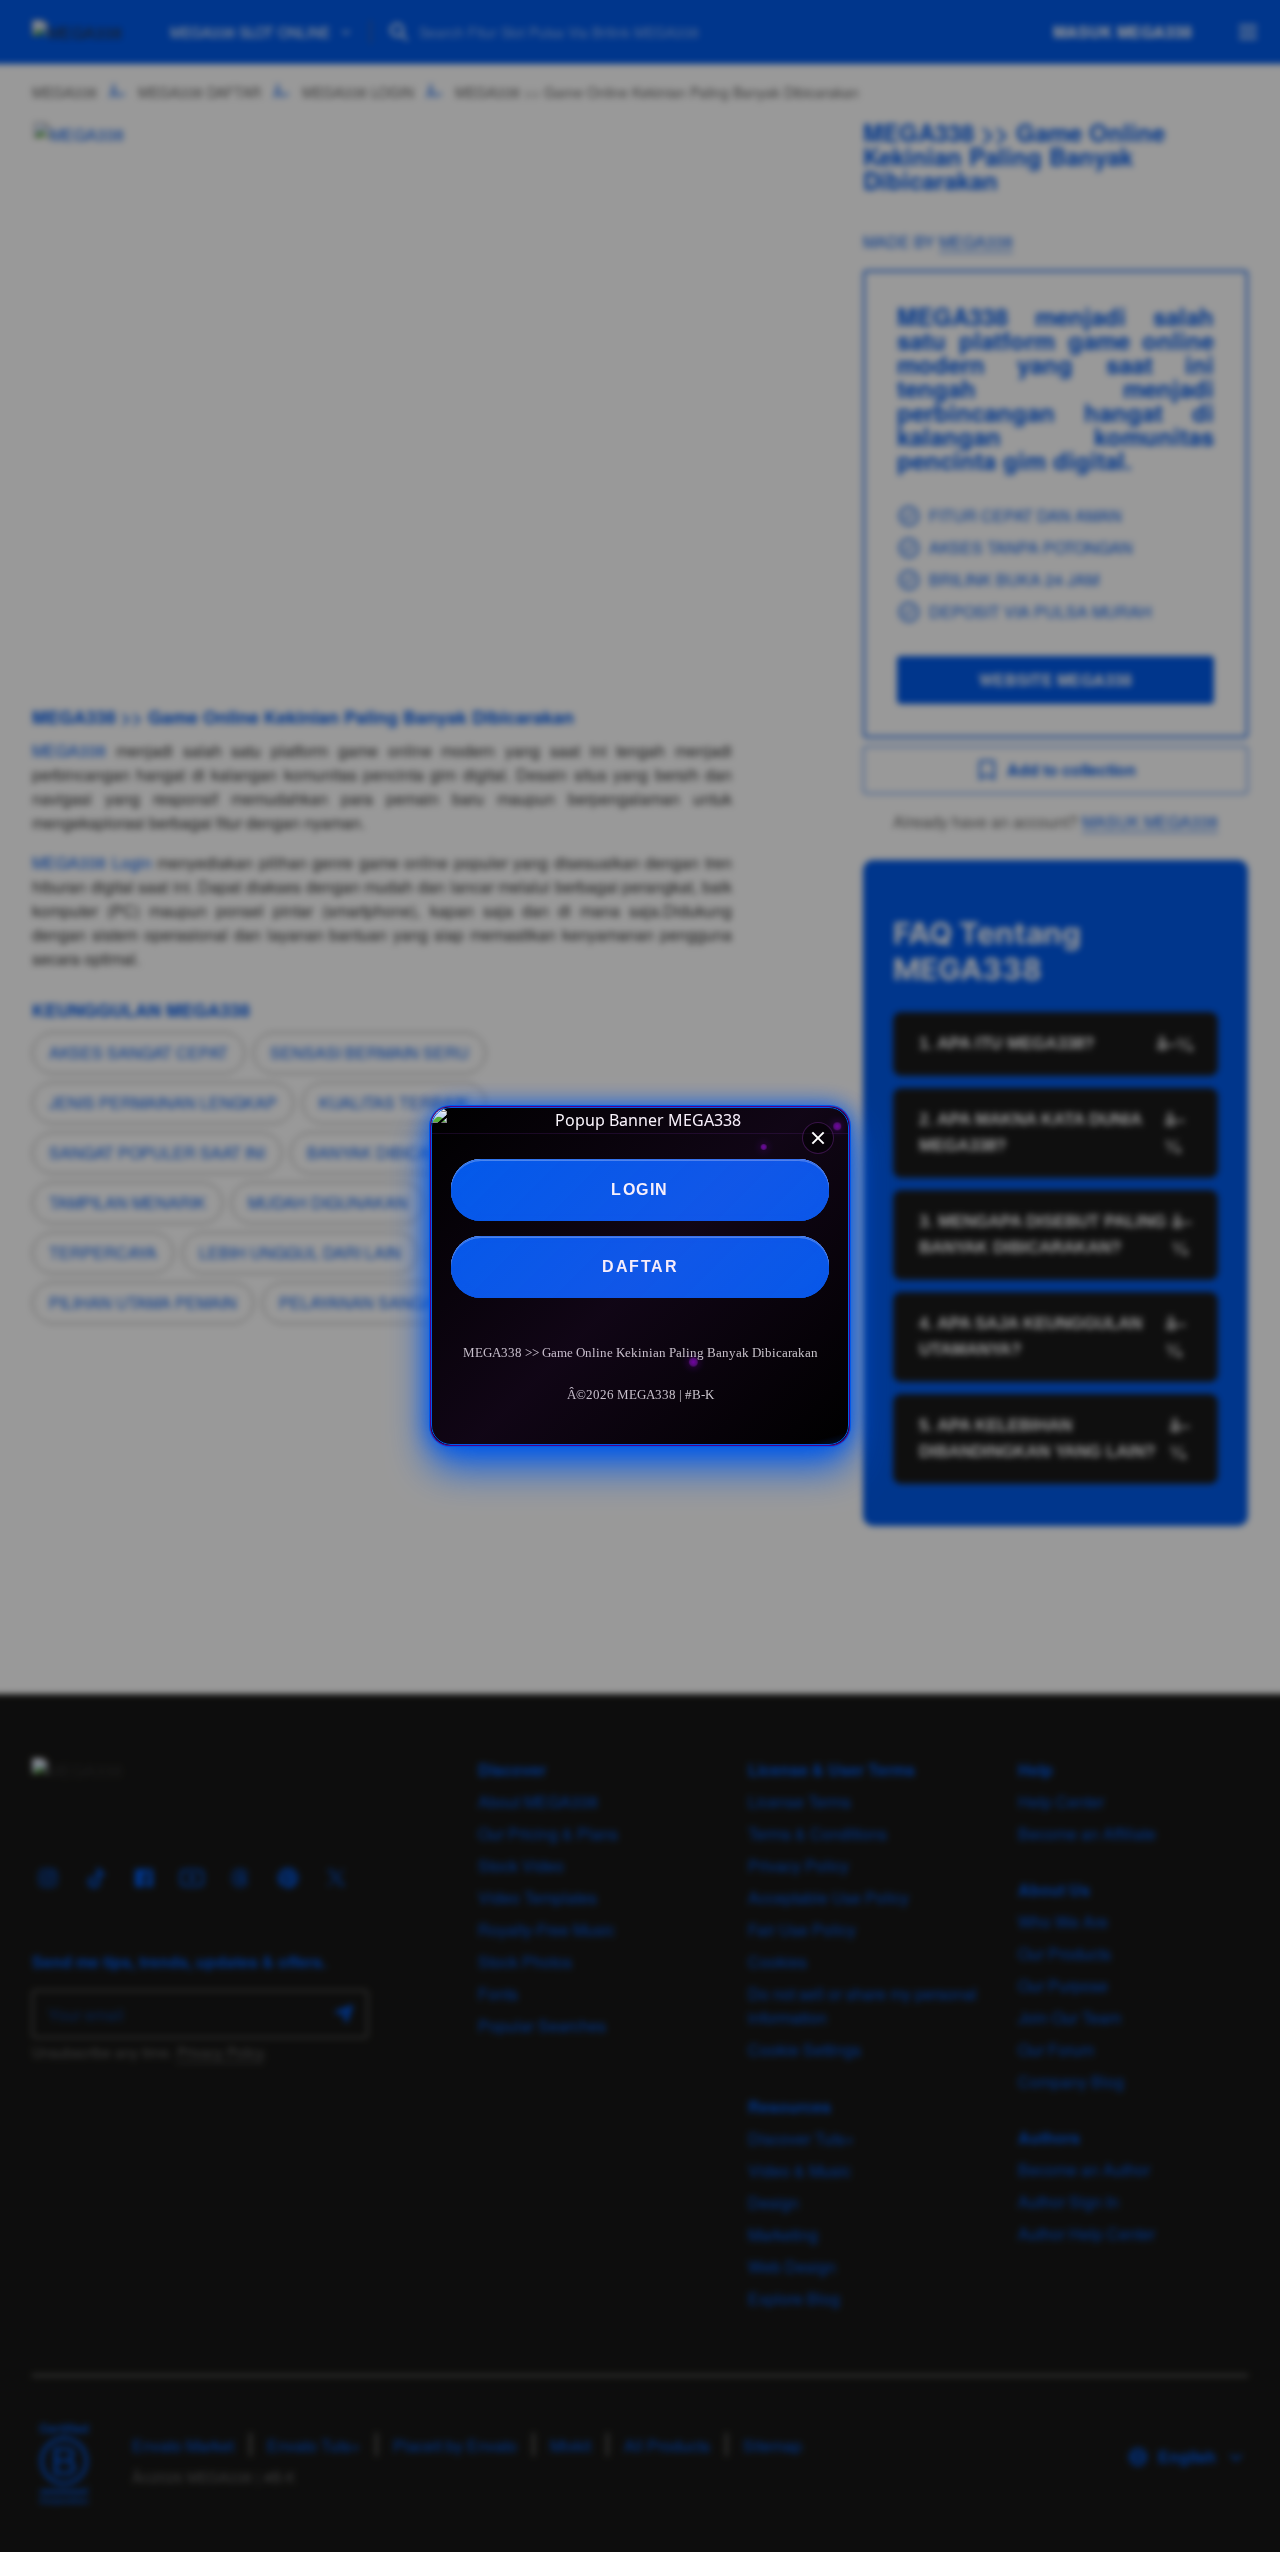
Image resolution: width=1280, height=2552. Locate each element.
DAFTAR (640, 1266)
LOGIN (640, 1189)
